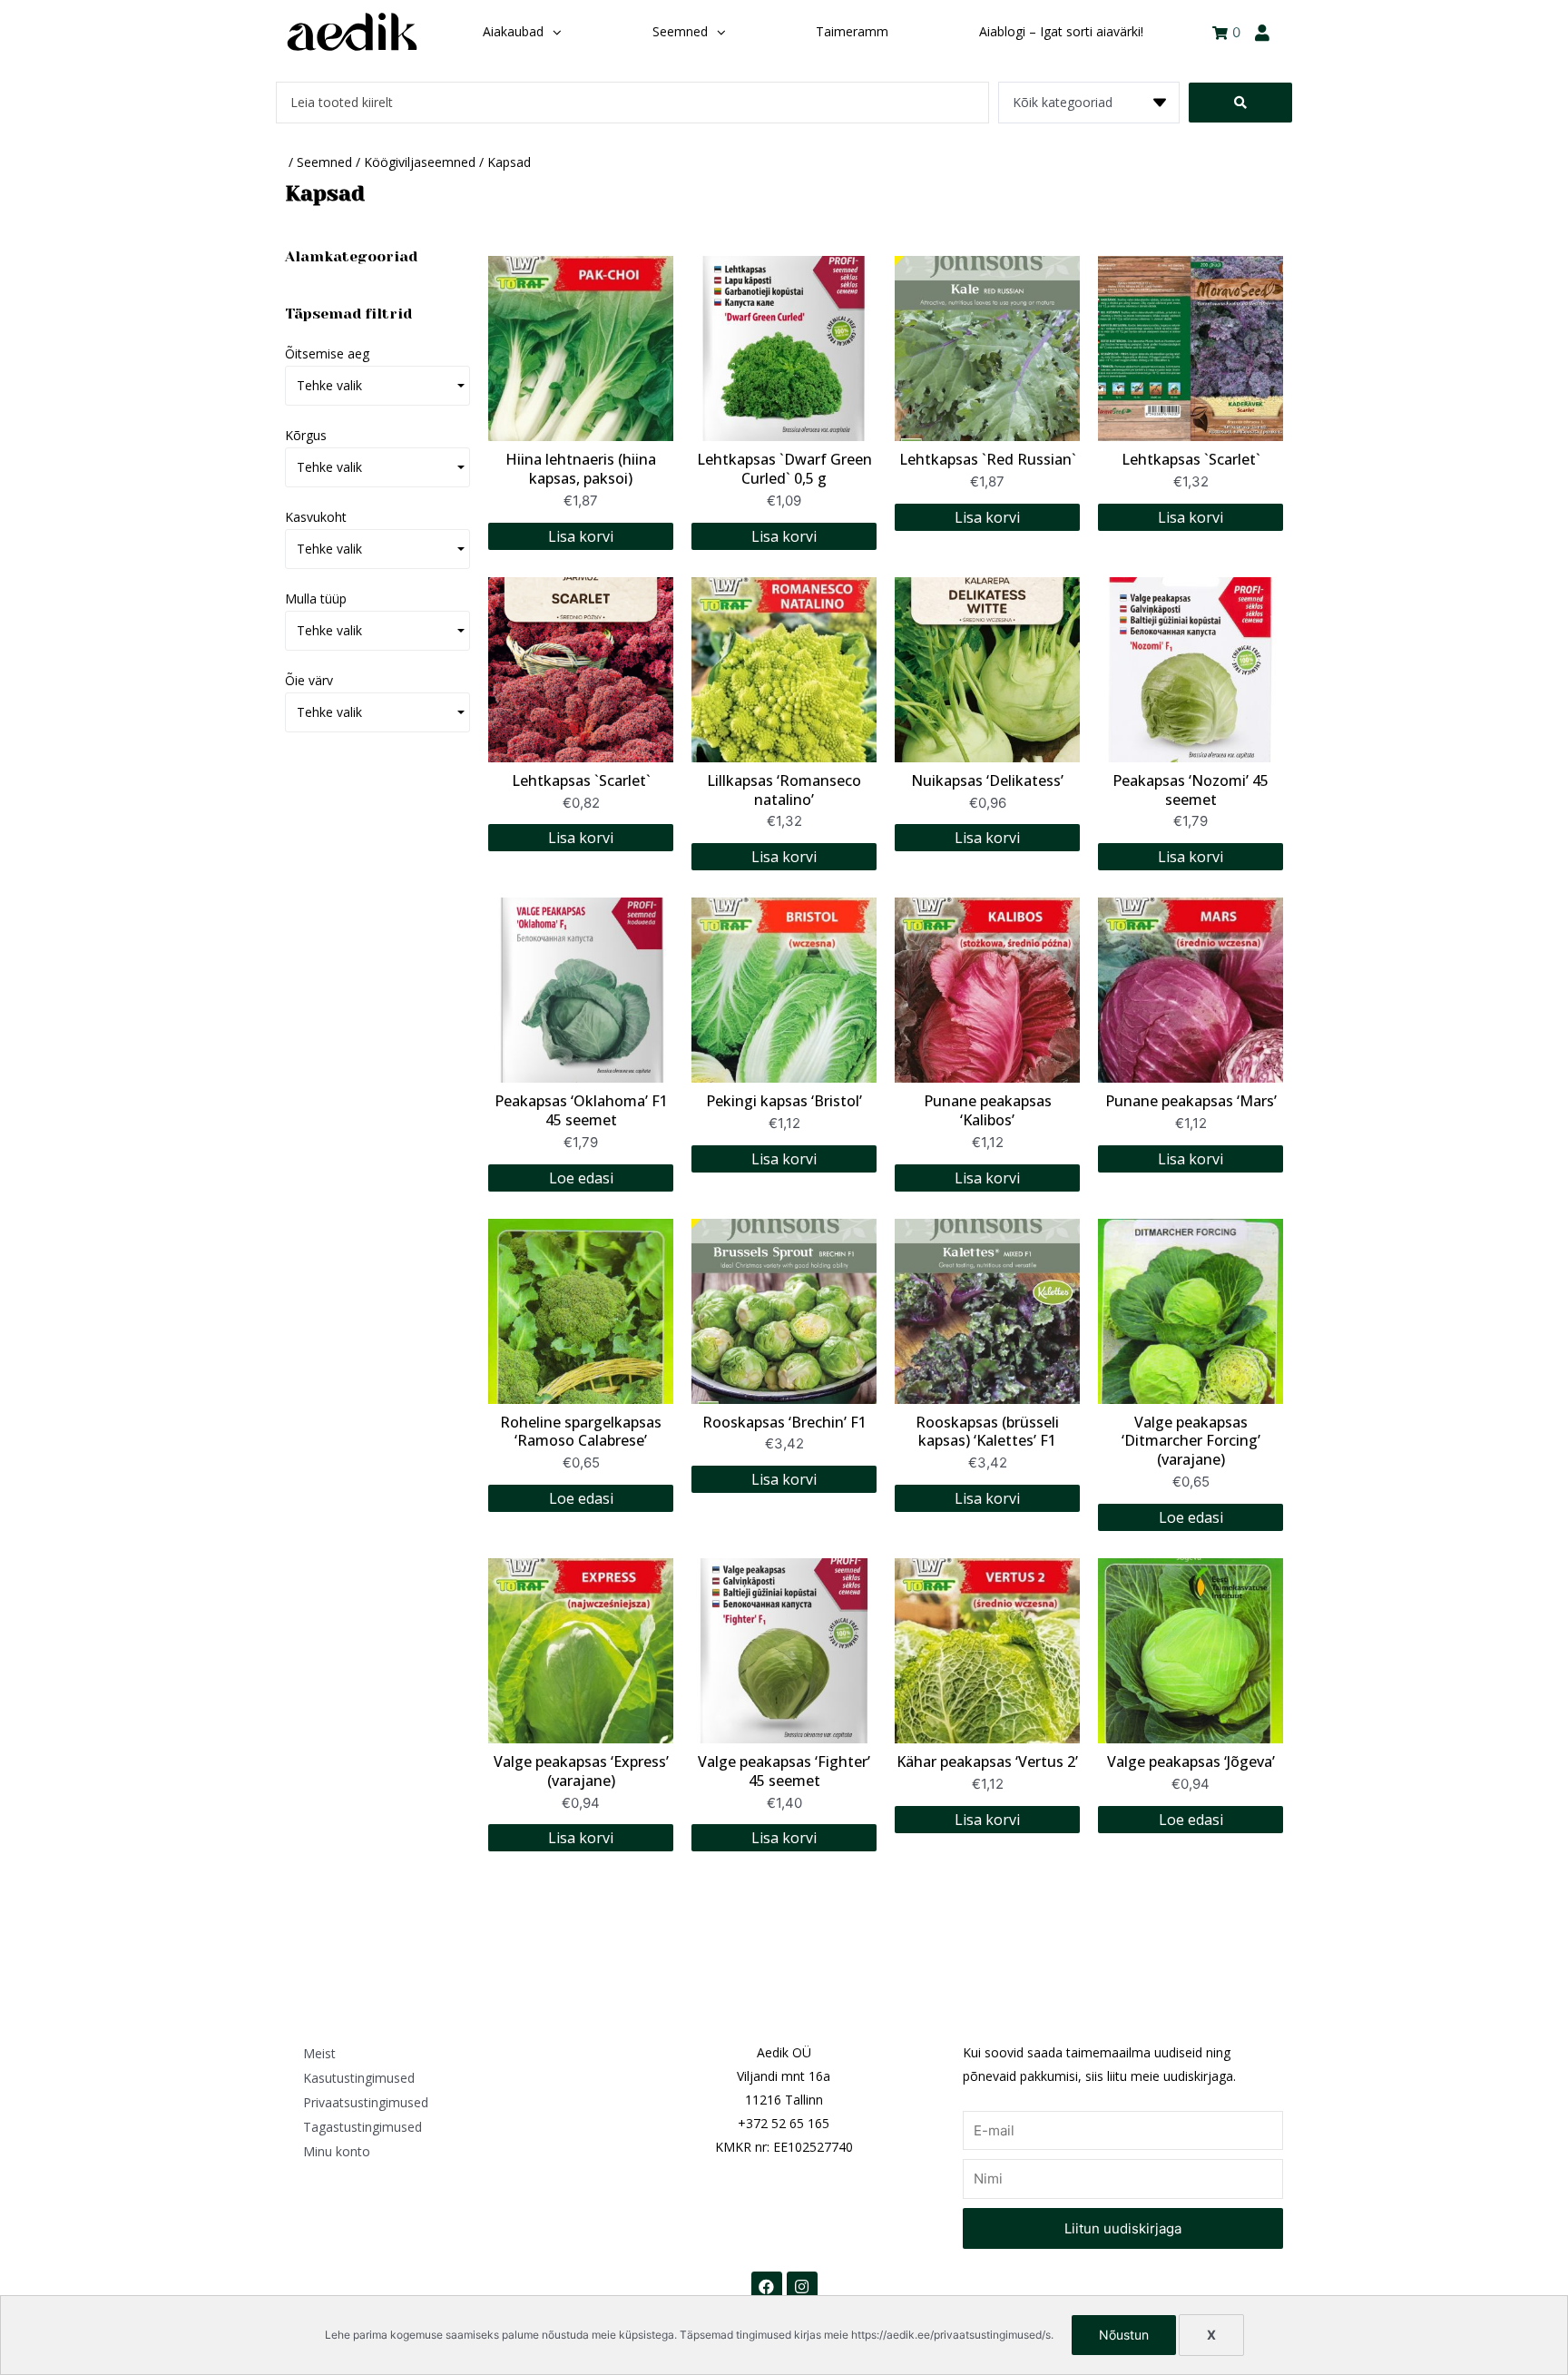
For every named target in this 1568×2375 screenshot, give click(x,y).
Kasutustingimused (359, 2078)
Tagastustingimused (363, 2127)
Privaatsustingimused (366, 2102)
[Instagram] (802, 2287)
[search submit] (1240, 103)
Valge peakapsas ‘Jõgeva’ (1191, 1762)
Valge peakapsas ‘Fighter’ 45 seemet (784, 1771)
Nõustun (1124, 2335)
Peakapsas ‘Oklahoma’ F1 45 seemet (581, 1110)
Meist (319, 2053)
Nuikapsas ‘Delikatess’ (987, 780)
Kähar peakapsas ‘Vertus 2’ (987, 1762)
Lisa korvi (581, 536)
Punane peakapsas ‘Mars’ (1191, 1101)
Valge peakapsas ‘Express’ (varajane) (581, 1771)
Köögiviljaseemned (420, 162)
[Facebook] (767, 2287)
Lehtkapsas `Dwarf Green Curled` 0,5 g (784, 469)
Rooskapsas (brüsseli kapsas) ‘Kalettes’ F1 (987, 1432)
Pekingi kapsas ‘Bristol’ (784, 1101)
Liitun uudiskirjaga (1123, 2228)
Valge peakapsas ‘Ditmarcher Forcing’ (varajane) (1191, 1441)
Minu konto (337, 2151)
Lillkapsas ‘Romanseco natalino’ (784, 790)
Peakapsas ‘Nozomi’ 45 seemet (1191, 790)
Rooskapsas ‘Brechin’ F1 (784, 1422)
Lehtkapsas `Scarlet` (1191, 459)
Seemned (324, 162)
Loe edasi (581, 1178)
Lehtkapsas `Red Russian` (988, 459)
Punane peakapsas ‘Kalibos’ (988, 1110)
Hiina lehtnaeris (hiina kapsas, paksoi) (581, 469)
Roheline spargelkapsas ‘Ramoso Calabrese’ (581, 1432)
